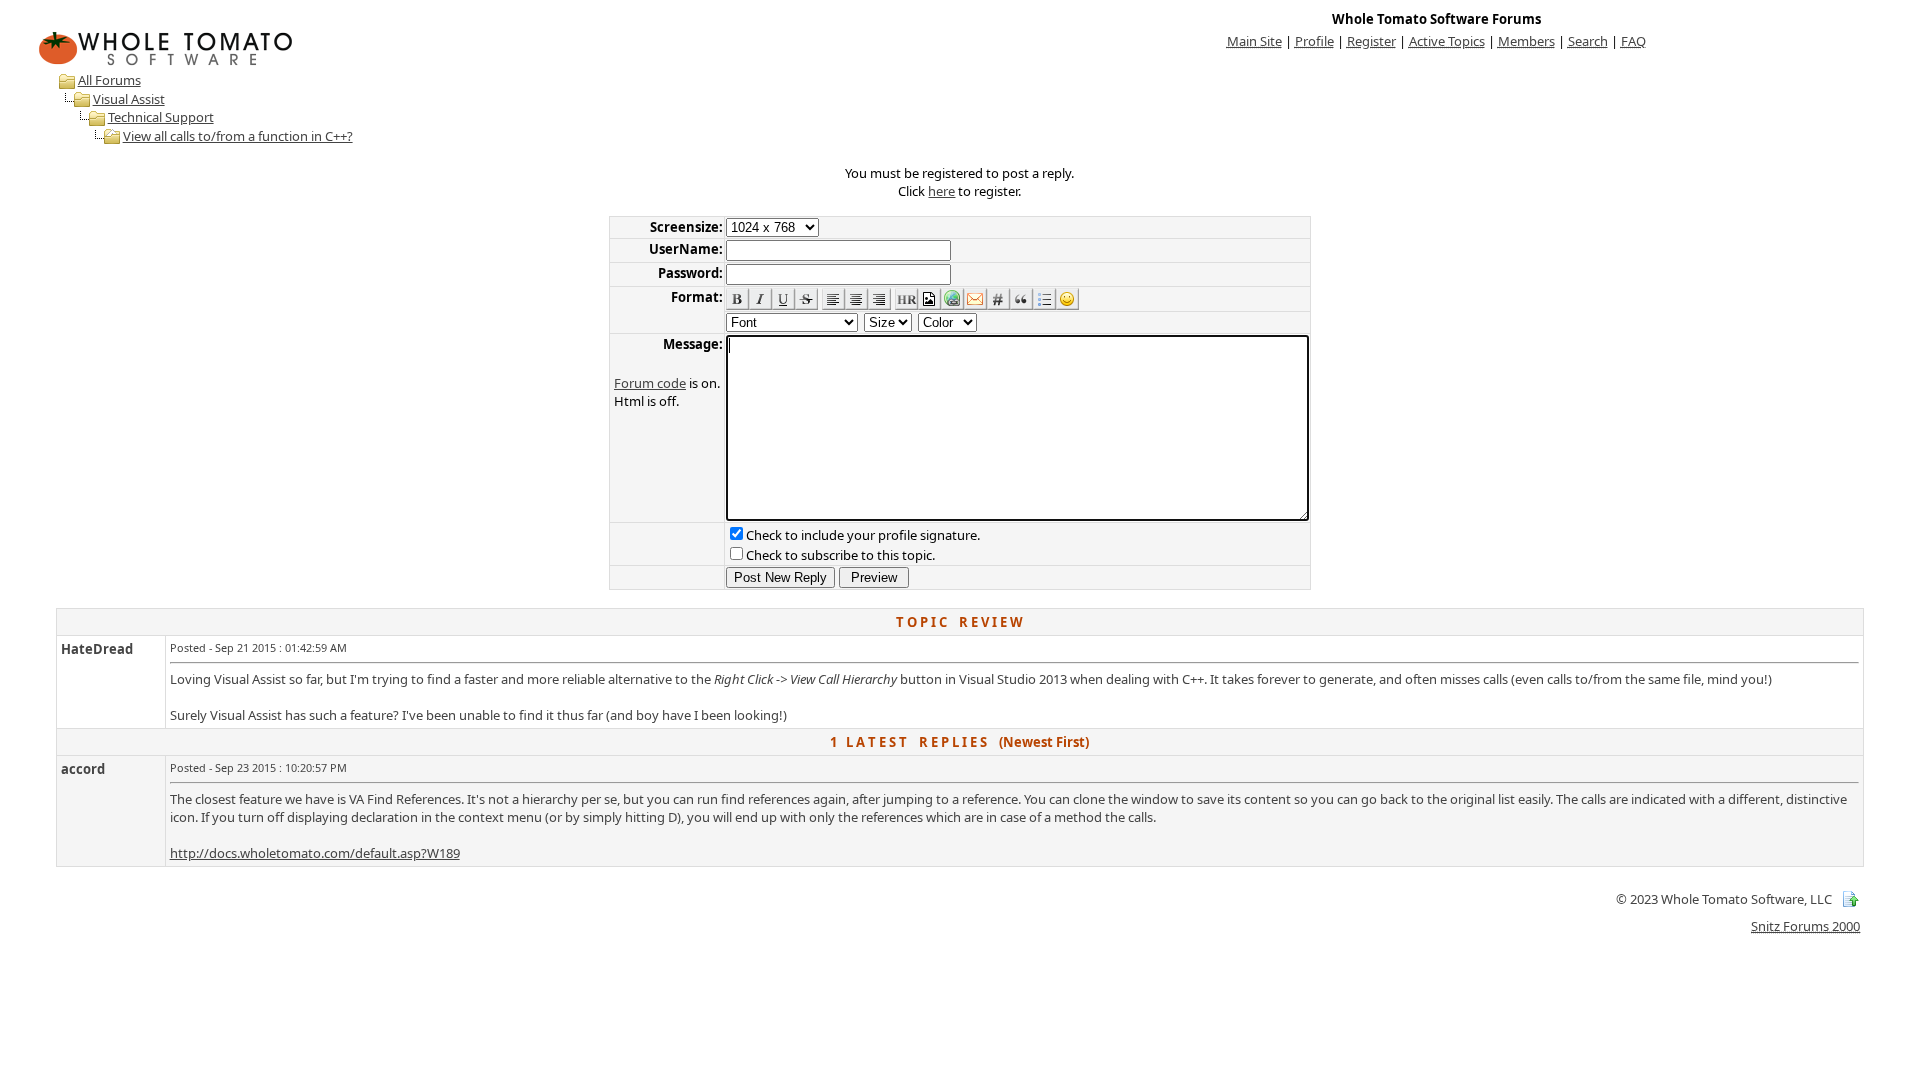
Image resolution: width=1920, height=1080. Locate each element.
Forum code (650, 383)
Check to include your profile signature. (863, 535)
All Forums (109, 80)
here (941, 191)
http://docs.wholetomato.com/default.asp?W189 (315, 853)
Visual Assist (129, 99)
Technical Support (161, 117)
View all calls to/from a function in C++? (238, 136)
